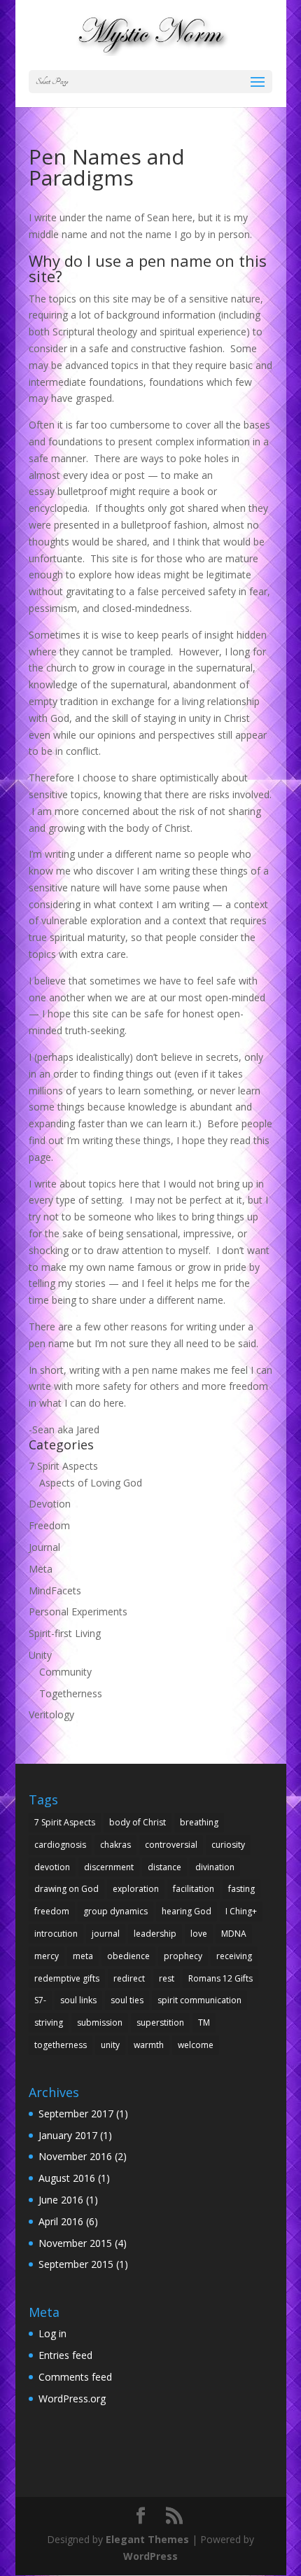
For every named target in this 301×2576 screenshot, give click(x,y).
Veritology (51, 1714)
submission (100, 2022)
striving (49, 2022)
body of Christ (138, 1822)
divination (215, 1867)
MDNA (234, 1934)
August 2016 (67, 2178)
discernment (109, 1867)
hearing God (187, 1911)
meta (83, 1956)
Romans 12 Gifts (220, 1978)
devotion (52, 1867)
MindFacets (55, 1590)
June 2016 (61, 2200)
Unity (40, 1655)
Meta (41, 1569)
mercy (47, 1956)
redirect (129, 1978)
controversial (171, 1845)
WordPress (150, 2556)
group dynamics (115, 1911)
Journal (44, 1547)
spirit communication (199, 2000)
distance (164, 1867)
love (199, 1934)
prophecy (183, 1956)
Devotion (50, 1504)
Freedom (49, 1525)
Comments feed (75, 2377)
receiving (234, 1956)
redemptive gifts (67, 1978)
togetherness (61, 2045)
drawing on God (66, 1889)
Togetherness (71, 1693)
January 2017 (68, 2135)
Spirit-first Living (65, 1633)
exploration (136, 1889)
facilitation (194, 1889)
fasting (241, 1889)
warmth (149, 2045)
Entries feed (65, 2355)
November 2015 (75, 2243)
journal (106, 1934)
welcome (196, 2045)
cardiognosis (60, 1845)
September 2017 (76, 2114)
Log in (52, 2333)
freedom (52, 1911)
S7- (40, 2000)
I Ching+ (241, 1911)
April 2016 (61, 2221)
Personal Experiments (78, 1611)
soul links (78, 2000)
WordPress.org (72, 2399)
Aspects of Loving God (91, 1483)
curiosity (228, 1845)
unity (110, 2045)
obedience (128, 1956)
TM (204, 2022)
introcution (56, 1934)
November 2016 (75, 2156)
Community (65, 1672)
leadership (155, 1934)
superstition (160, 2022)
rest (167, 1978)
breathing (199, 1822)
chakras (115, 1845)
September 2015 (76, 2264)
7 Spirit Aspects (63, 1466)
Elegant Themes (147, 2539)
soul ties (127, 2000)
